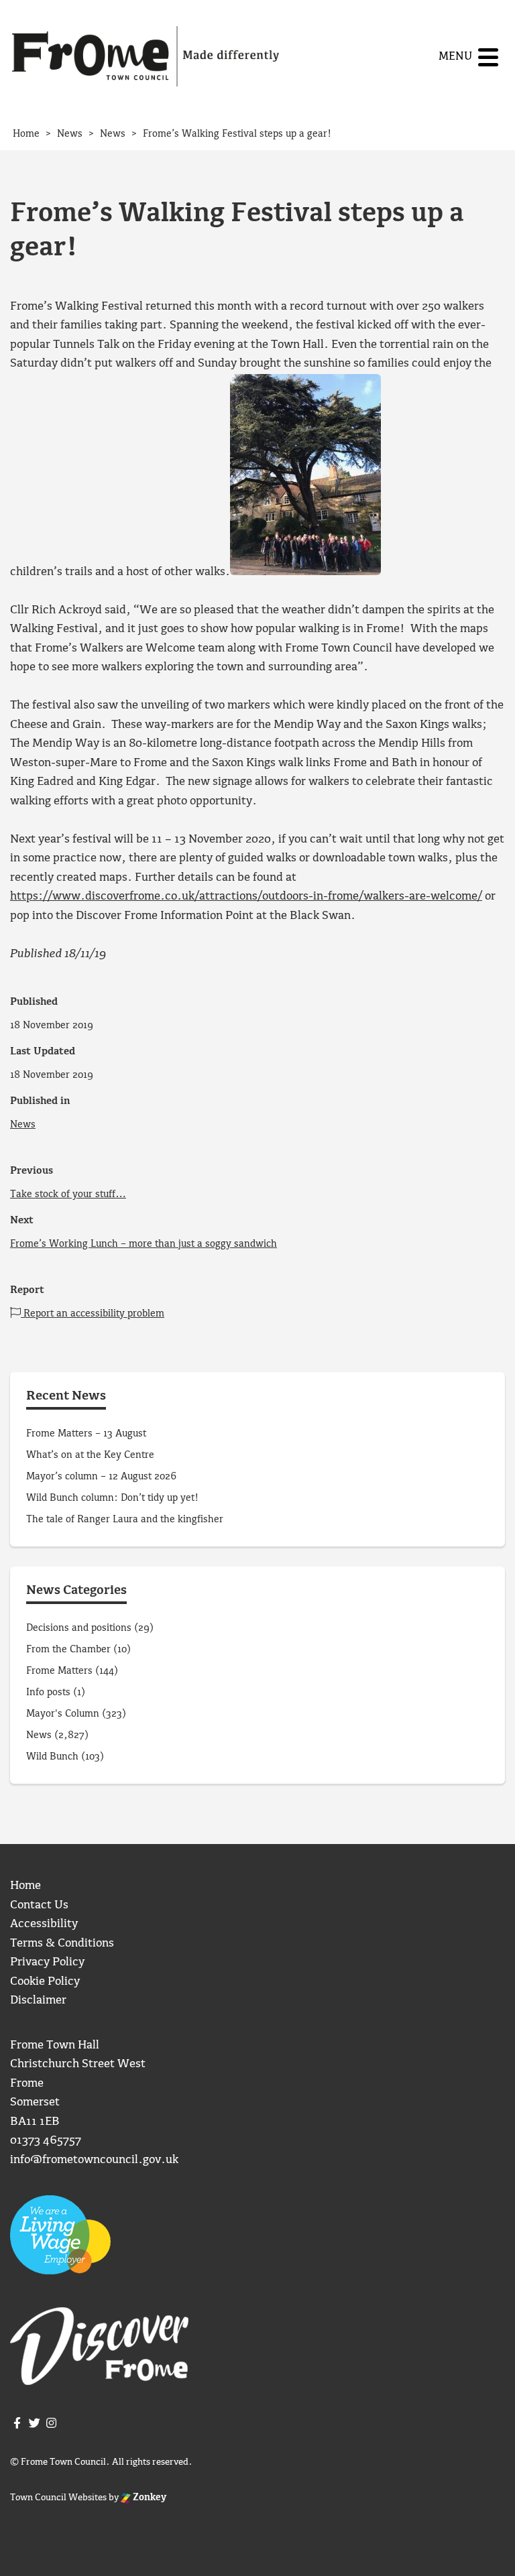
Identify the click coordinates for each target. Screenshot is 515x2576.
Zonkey (149, 2498)
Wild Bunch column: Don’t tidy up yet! (112, 1498)
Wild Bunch (52, 1757)
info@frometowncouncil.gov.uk (94, 2160)
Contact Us (39, 1905)
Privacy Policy (47, 1962)
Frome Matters (59, 1671)
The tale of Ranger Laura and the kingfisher (125, 1520)
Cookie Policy (45, 1982)
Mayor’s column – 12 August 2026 (101, 1477)
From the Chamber (68, 1650)
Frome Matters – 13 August (86, 1434)
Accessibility (44, 1924)
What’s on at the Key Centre (90, 1455)
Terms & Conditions (62, 1944)
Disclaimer (38, 2001)
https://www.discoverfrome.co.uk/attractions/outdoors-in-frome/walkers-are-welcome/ (246, 897)
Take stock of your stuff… (68, 1194)
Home (25, 1886)
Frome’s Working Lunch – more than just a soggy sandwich (144, 1244)
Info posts (48, 1693)
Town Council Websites (58, 2498)
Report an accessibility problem (93, 1314)
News (23, 1125)
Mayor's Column (63, 1714)
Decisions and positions (79, 1628)
